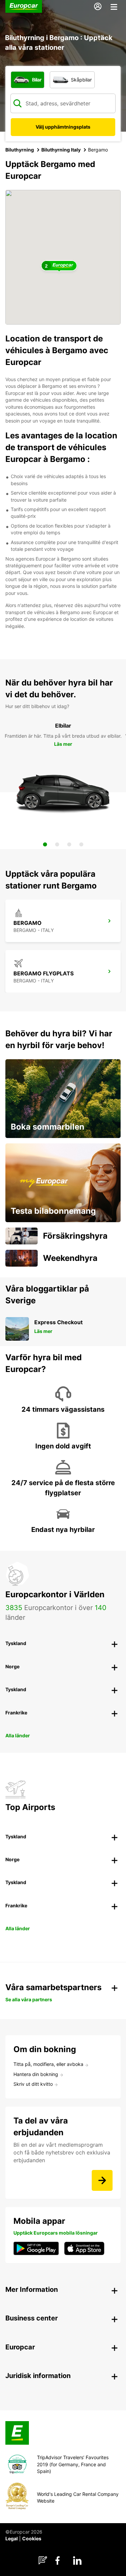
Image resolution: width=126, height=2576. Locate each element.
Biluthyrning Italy (61, 150)
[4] (81, 844)
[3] (69, 844)
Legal (12, 2538)
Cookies (32, 2538)
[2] (57, 844)
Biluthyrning (20, 150)
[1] (45, 844)
